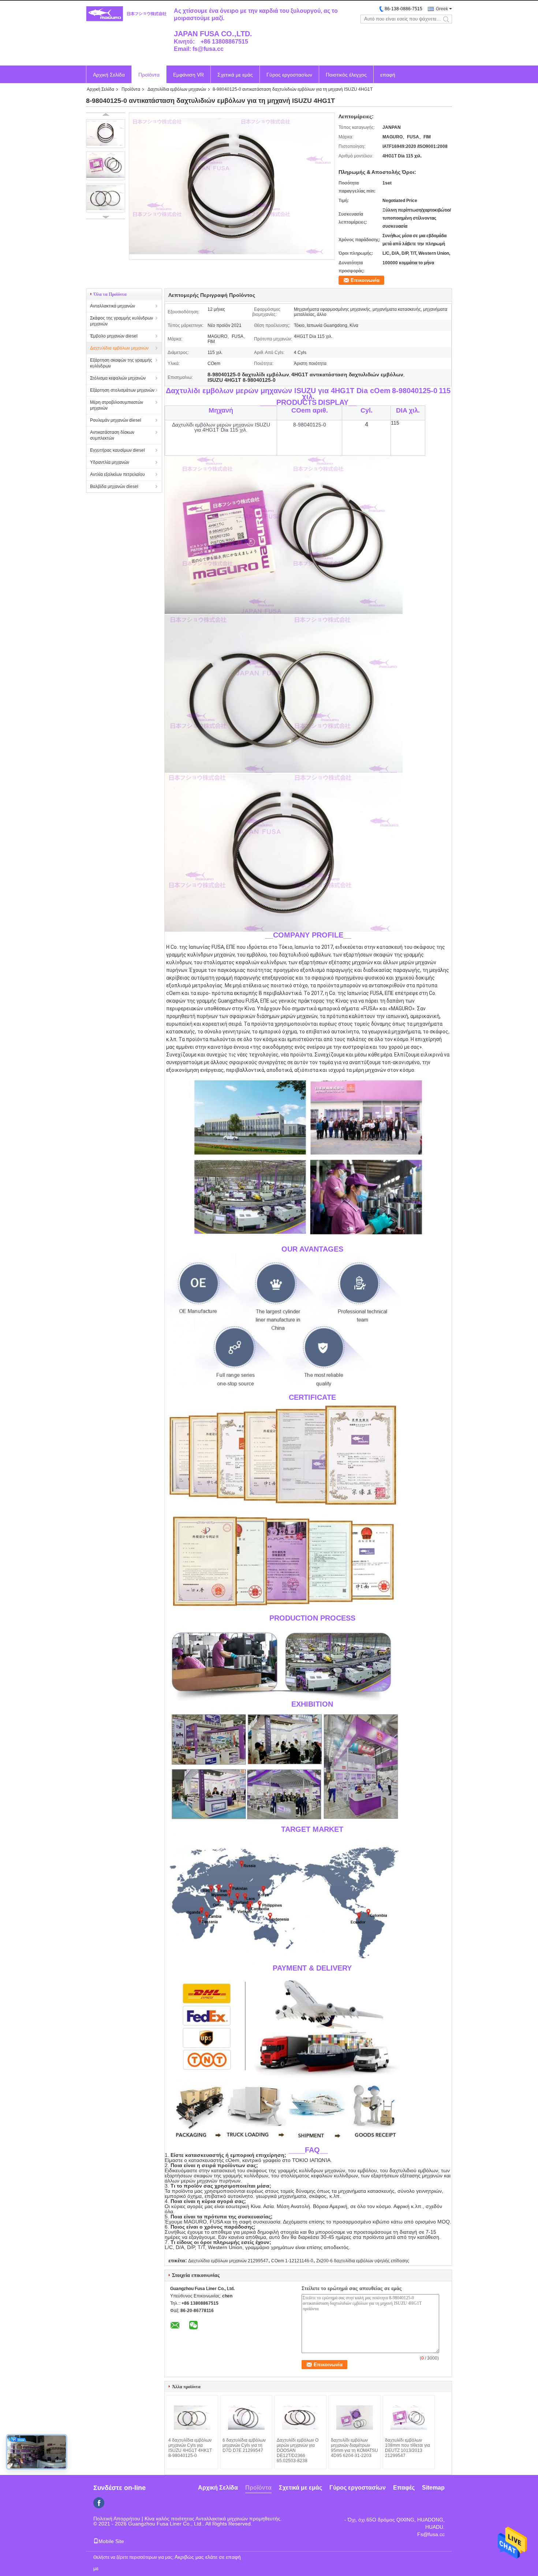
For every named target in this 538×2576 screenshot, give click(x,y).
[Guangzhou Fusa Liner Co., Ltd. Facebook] (99, 2503)
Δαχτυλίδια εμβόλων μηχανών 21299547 (228, 2261)
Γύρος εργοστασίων (289, 75)
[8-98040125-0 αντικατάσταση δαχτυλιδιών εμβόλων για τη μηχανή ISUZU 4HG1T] (106, 134)
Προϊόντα (149, 75)
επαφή (388, 75)
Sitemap (433, 2488)
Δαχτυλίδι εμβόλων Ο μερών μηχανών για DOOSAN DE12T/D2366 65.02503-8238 (298, 2450)
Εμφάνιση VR (188, 75)
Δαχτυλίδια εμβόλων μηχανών (177, 89)
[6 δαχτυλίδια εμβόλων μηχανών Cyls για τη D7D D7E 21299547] (246, 2417)
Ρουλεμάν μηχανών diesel (116, 420)
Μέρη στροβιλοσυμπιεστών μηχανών (117, 405)
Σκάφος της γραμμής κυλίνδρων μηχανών (122, 321)
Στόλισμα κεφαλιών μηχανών (118, 378)
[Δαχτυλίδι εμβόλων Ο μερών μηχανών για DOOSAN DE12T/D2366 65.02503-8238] (300, 2417)
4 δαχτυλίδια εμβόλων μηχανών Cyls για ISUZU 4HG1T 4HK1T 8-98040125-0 (190, 2448)
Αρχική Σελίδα (109, 75)
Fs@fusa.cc (431, 2534)
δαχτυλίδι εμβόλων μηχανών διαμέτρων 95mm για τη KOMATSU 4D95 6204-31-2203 (354, 2448)
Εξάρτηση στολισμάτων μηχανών (122, 390)
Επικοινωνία (365, 280)
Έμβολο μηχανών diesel (114, 336)
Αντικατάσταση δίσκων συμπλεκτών (112, 435)
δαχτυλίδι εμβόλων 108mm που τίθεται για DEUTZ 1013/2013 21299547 (408, 2448)
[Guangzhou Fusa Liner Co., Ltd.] (126, 14)
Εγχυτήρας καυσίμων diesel (117, 450)
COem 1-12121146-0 (292, 2261)
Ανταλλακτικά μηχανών (113, 306)
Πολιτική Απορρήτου (117, 2519)
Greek (442, 9)
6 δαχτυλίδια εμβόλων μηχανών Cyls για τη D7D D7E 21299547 (244, 2445)
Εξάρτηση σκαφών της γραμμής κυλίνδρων (121, 363)
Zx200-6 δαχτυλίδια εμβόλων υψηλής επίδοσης (363, 2261)
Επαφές (404, 2488)
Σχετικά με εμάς (235, 75)
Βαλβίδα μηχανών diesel (114, 487)
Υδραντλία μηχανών (110, 462)
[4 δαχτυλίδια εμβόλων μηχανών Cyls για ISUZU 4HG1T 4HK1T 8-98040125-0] (192, 2417)
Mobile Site (111, 2541)
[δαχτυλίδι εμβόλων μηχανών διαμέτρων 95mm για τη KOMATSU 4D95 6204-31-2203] (355, 2417)
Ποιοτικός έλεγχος (346, 75)
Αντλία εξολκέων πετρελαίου (117, 474)
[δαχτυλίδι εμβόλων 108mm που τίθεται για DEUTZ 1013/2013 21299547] (409, 2417)
